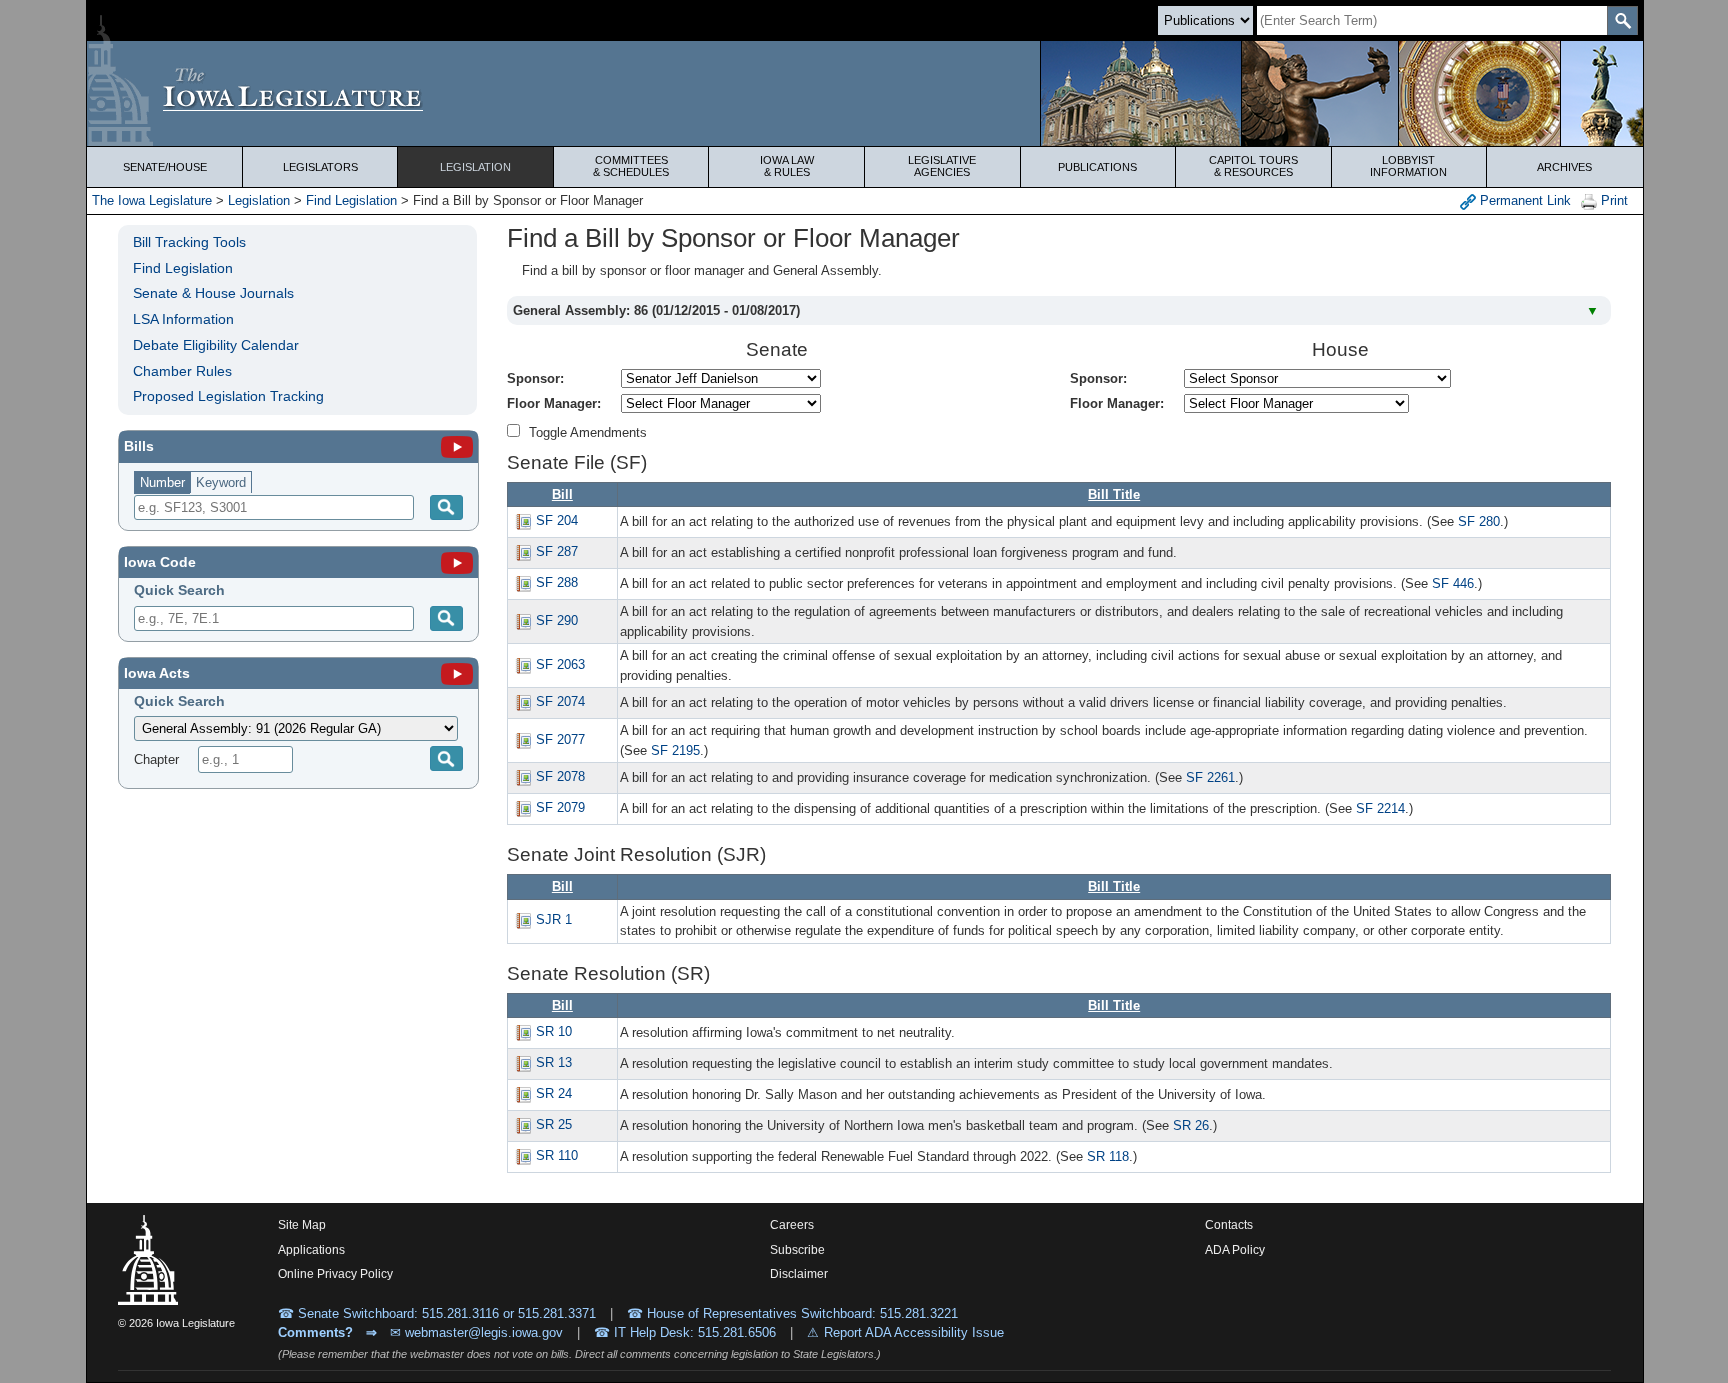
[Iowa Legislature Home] (864, 93)
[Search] (446, 507)
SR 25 (554, 1124)
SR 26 (1191, 1125)
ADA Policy (1235, 1250)
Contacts (1229, 1225)
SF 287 (557, 551)
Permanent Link (1523, 200)
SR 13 (554, 1062)
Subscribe (797, 1250)
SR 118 (1108, 1156)
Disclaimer (799, 1274)
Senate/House (165, 167)
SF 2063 (560, 664)
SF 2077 (560, 739)
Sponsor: (535, 378)
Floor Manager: (554, 403)
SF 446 (1453, 583)
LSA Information (183, 319)
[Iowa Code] (457, 562)
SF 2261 (1210, 777)
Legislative (942, 166)
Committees (631, 166)
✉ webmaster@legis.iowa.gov (476, 1332)
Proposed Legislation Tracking (228, 396)
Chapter (156, 759)
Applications (311, 1250)
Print (1612, 200)
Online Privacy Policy (335, 1274)
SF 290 (557, 620)
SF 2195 (675, 750)
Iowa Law (787, 166)
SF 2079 (560, 807)
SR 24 (554, 1093)
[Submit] (446, 618)
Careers (792, 1225)
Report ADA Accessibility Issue (914, 1332)
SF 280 (1479, 521)
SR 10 (554, 1031)
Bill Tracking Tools (189, 242)
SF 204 (557, 520)
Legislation (475, 167)
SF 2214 (1380, 808)
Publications (1097, 167)
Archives (1564, 167)
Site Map (302, 1225)
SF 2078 (560, 776)
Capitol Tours (1253, 166)
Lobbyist (1408, 166)
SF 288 (557, 582)
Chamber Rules (182, 371)
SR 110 (557, 1155)
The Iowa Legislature (152, 200)
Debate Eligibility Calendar (216, 345)
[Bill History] (523, 520)
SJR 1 (554, 919)
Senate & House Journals (213, 293)
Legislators (320, 167)
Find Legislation (351, 200)
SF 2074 (560, 701)
